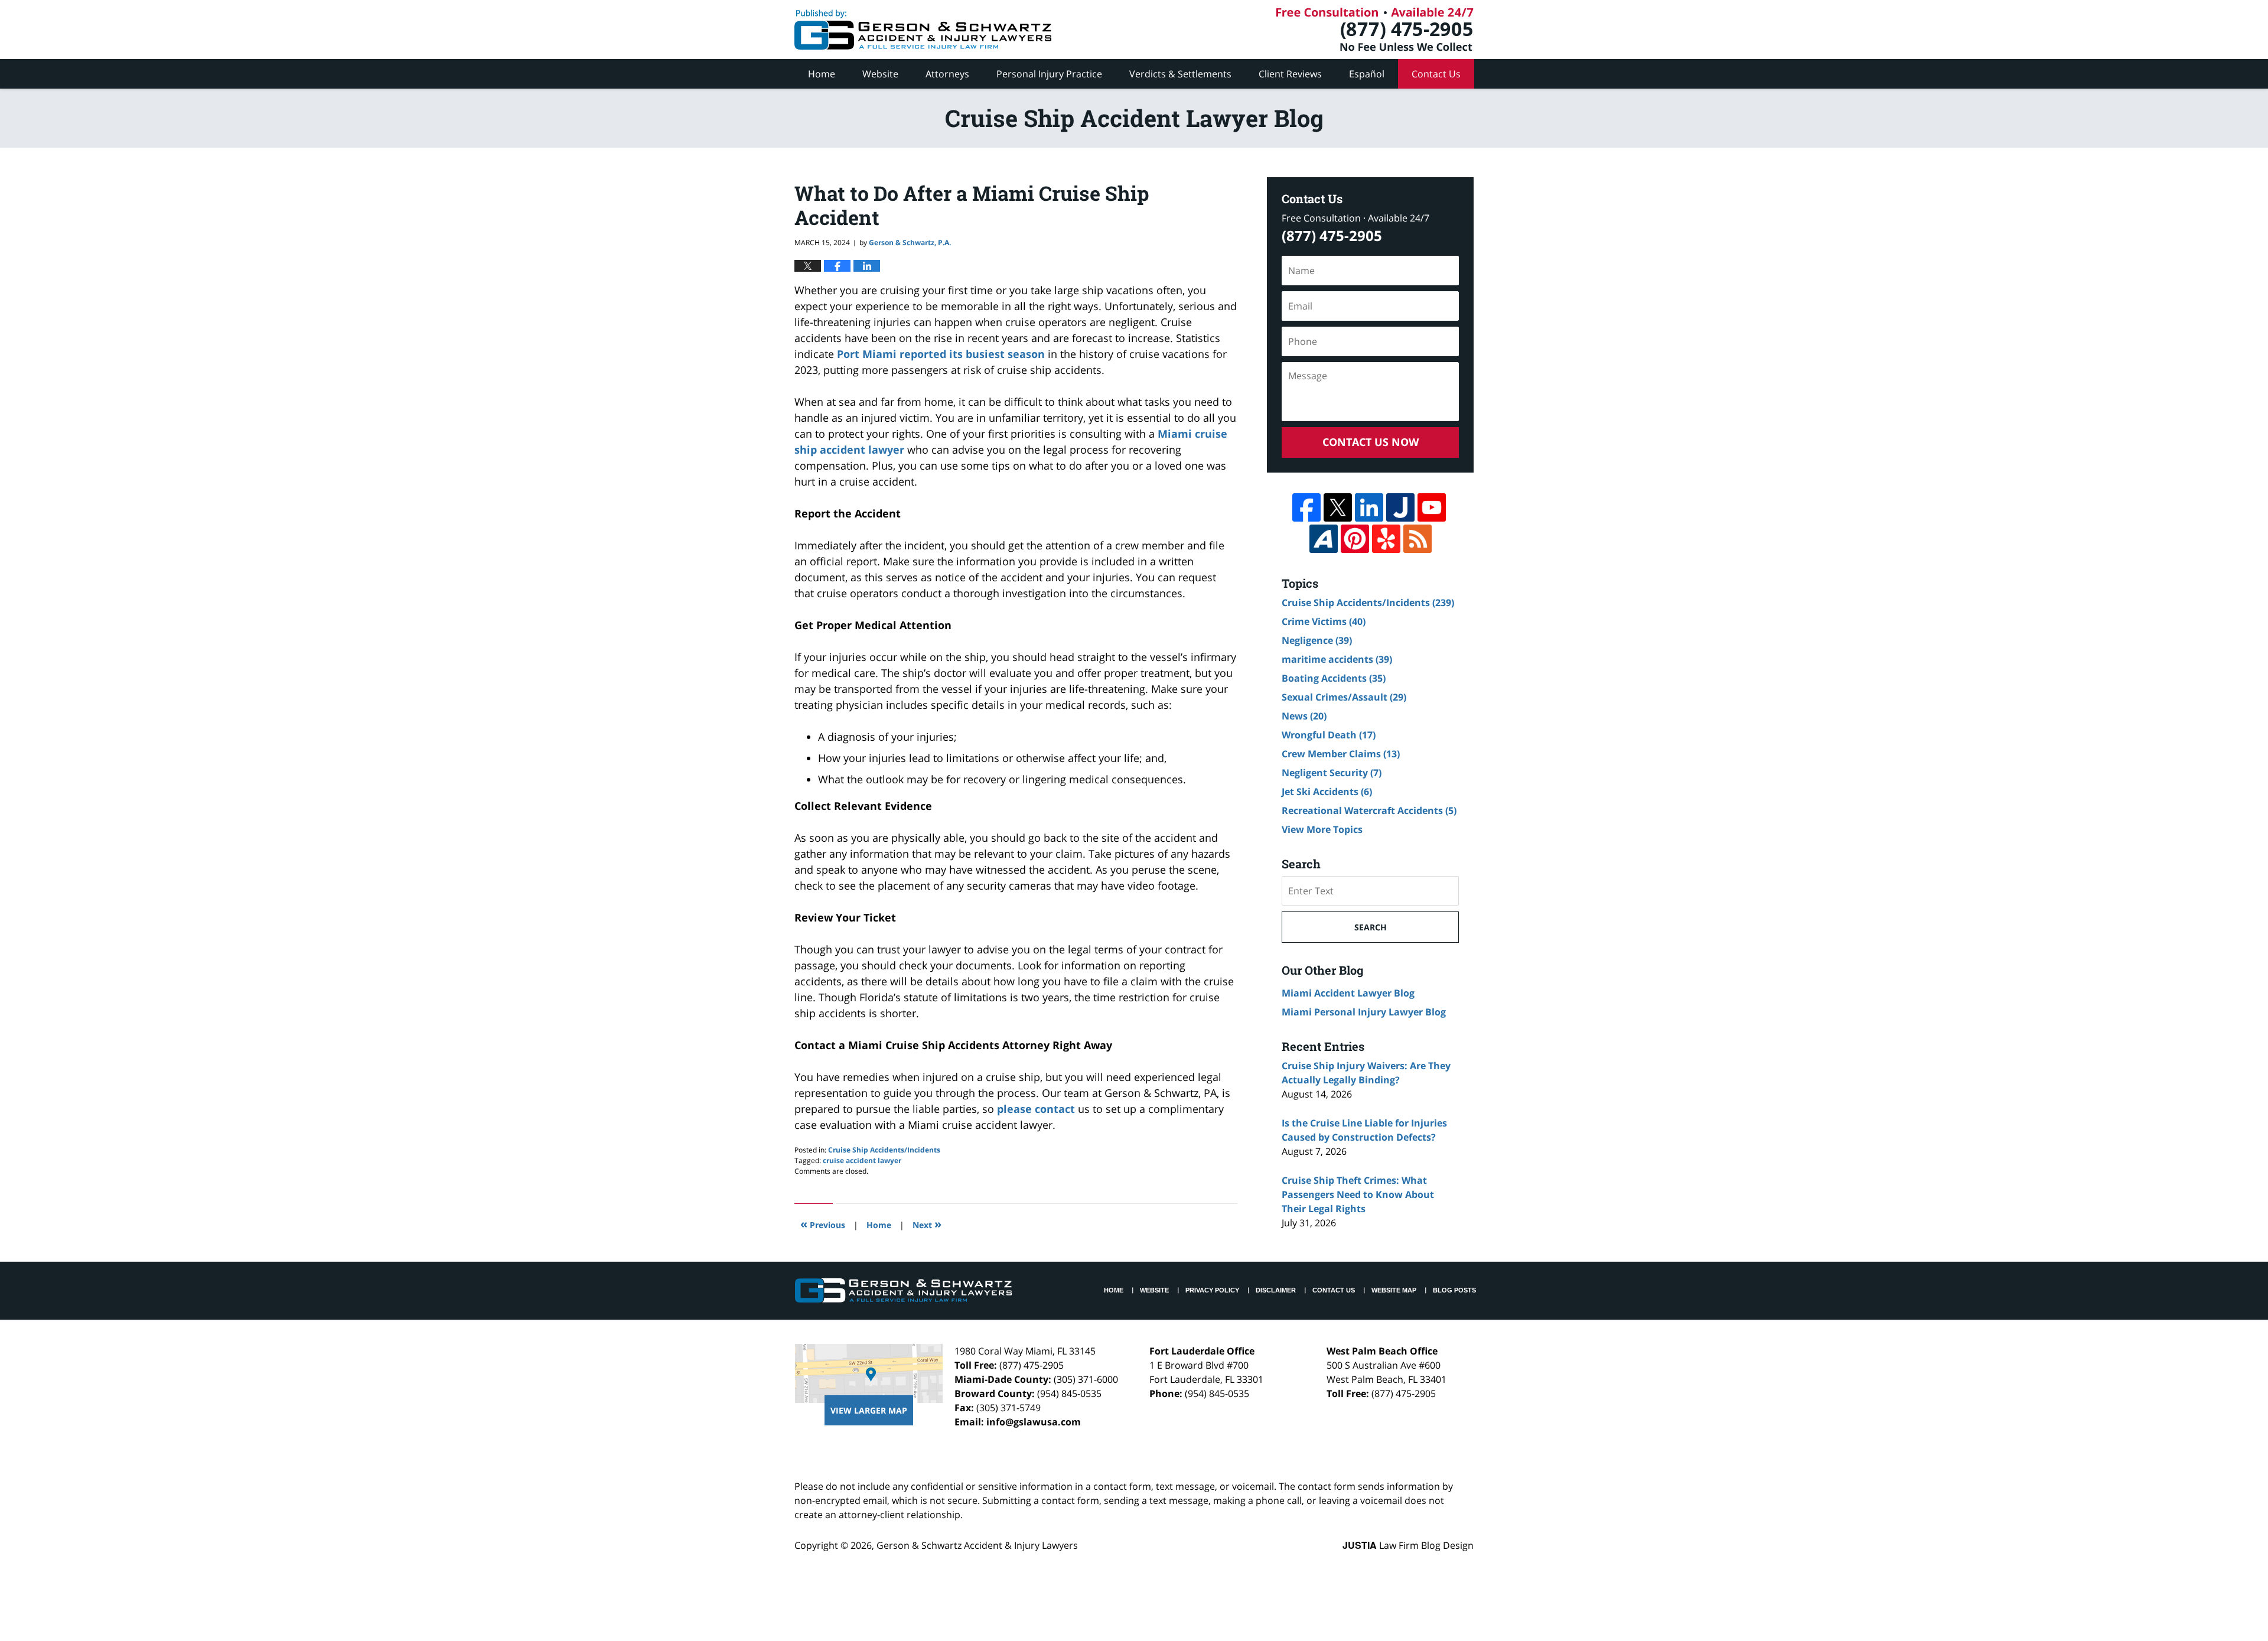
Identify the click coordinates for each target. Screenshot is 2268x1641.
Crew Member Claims (1341, 754)
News (1304, 716)
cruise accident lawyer (862, 1160)
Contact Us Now (1371, 442)
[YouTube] (1432, 507)
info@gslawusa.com (1034, 1422)
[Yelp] (1386, 539)
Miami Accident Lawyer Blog (1348, 993)
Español (1367, 74)
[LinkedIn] (1369, 507)
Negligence (1317, 640)
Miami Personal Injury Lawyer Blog (1364, 1012)
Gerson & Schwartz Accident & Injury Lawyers (977, 1545)
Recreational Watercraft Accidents (1369, 810)
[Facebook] (1306, 507)
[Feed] (1417, 539)
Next (927, 1224)
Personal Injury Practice (1049, 74)
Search (1371, 927)
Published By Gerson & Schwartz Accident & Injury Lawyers (1375, 30)
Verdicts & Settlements (1180, 74)
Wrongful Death (1329, 735)
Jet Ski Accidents (1327, 792)
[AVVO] (1324, 539)
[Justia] (1400, 507)
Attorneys (947, 74)
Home (822, 74)
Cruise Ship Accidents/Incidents (884, 1150)
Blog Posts (1454, 1290)
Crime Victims (1324, 621)
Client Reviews (1290, 74)
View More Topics (1322, 829)
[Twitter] (1338, 507)
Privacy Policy (1212, 1290)
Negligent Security (1332, 773)
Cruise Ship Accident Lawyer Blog (923, 30)
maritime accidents (1337, 659)
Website (880, 74)
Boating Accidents (1334, 678)
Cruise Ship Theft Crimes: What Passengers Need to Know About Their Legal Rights (1358, 1194)
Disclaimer (1276, 1290)
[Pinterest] (1355, 539)
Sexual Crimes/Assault (1344, 697)
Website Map (1394, 1290)
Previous (823, 1224)
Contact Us (1436, 74)
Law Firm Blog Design (1408, 1545)
